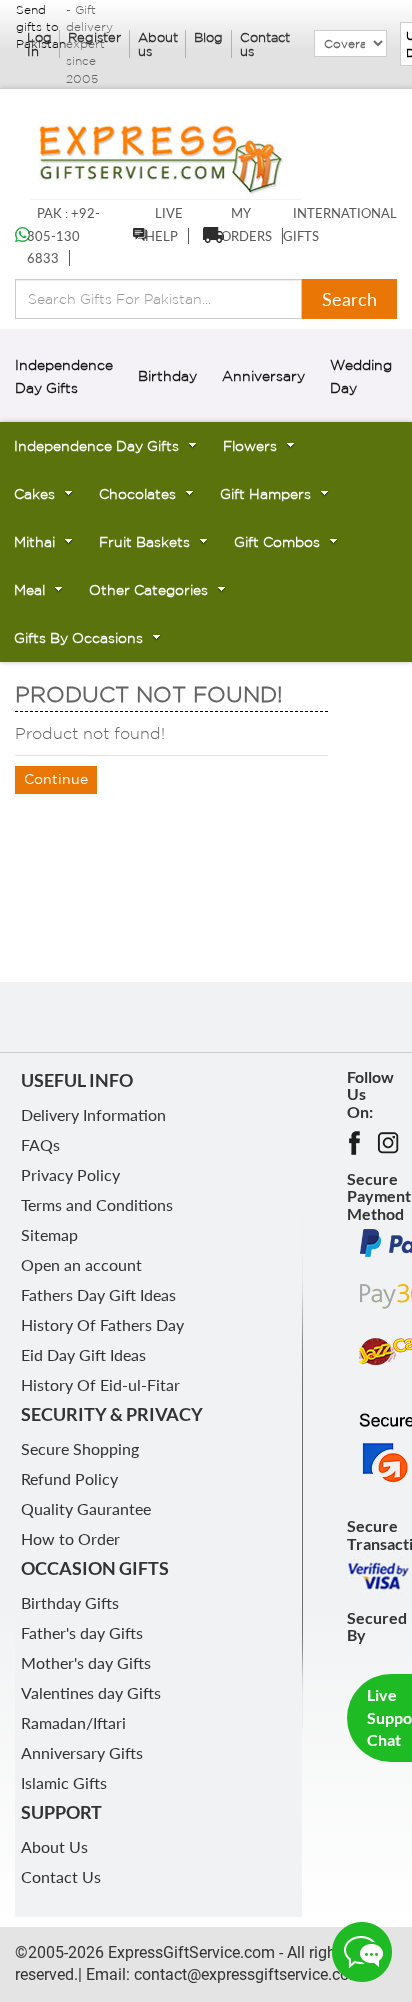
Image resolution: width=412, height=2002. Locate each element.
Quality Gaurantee (86, 1508)
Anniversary (263, 376)
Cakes (34, 494)
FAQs (40, 1144)
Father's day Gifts (82, 1632)
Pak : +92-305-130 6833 (63, 236)
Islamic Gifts (64, 1782)
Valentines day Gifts (91, 1692)
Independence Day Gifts (96, 446)
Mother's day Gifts (86, 1662)
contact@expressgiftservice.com (246, 1974)
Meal (29, 590)
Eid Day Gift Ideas (83, 1354)
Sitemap (49, 1234)
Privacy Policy (70, 1174)
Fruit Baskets (144, 542)
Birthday (167, 376)
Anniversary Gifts (82, 1752)
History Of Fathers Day (102, 1324)
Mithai (34, 542)
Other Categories (148, 590)
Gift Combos (277, 542)
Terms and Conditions (97, 1204)
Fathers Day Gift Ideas (98, 1294)
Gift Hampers (265, 494)
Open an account (81, 1264)
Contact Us (61, 1876)
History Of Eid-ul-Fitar (100, 1384)
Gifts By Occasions (78, 638)
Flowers (250, 446)
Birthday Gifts (70, 1602)
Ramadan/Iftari (73, 1722)
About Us (54, 1846)
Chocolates (137, 494)
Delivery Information (93, 1114)
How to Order (70, 1538)
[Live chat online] (362, 1952)
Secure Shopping (80, 1448)
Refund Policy (69, 1478)
